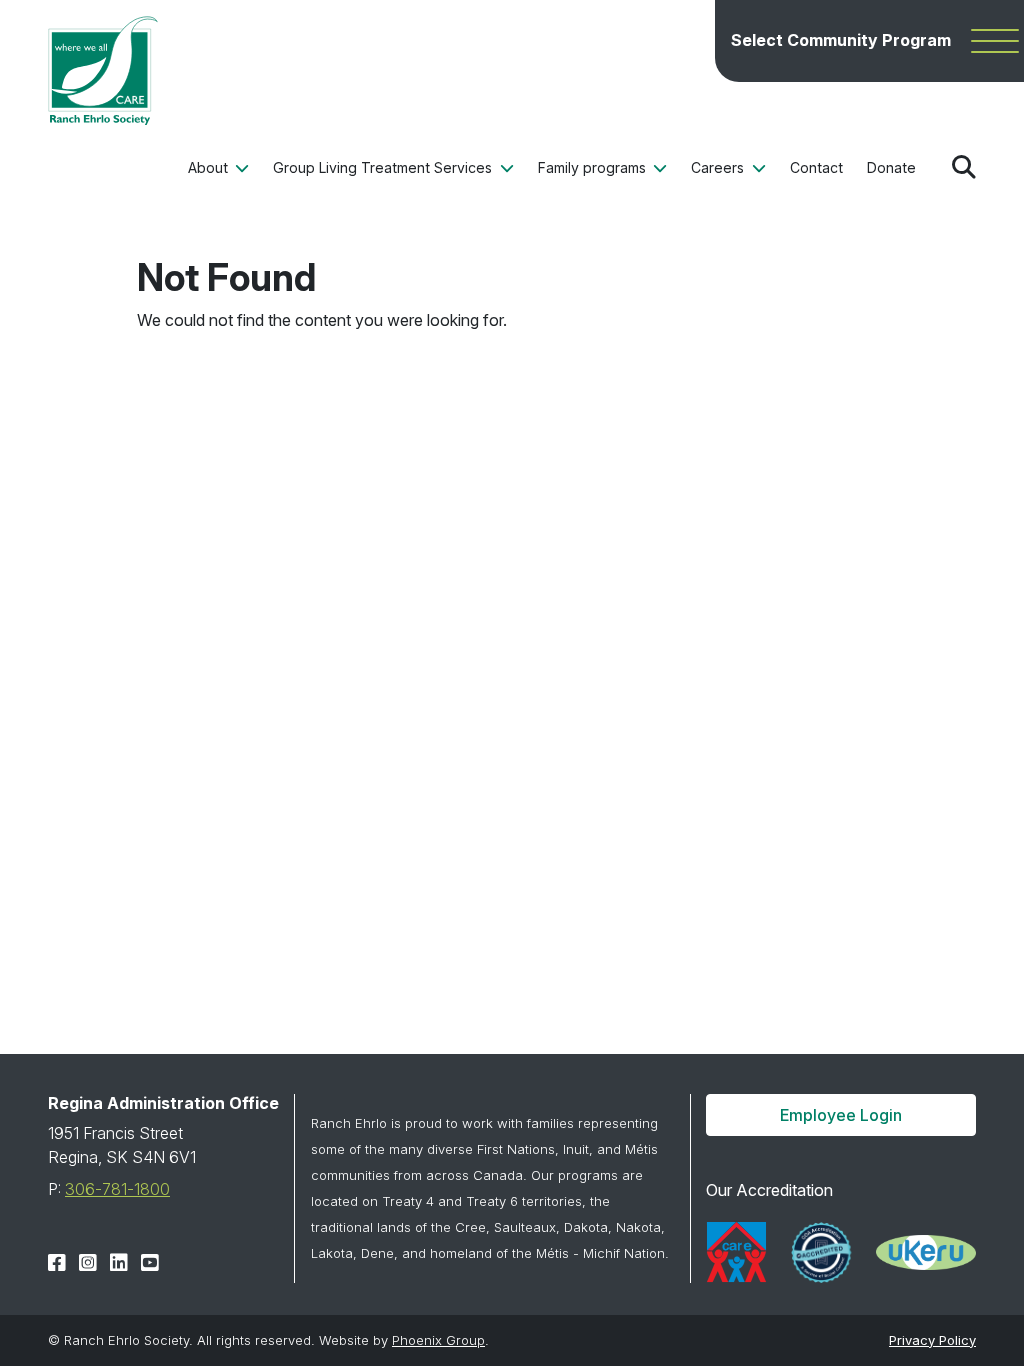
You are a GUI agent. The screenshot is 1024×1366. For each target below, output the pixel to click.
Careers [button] (719, 167)
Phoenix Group (438, 1340)
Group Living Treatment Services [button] (384, 167)
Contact (816, 167)
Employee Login (841, 1115)
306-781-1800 (117, 1189)
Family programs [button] (594, 167)
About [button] (210, 167)
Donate (891, 167)
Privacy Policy (932, 1340)
